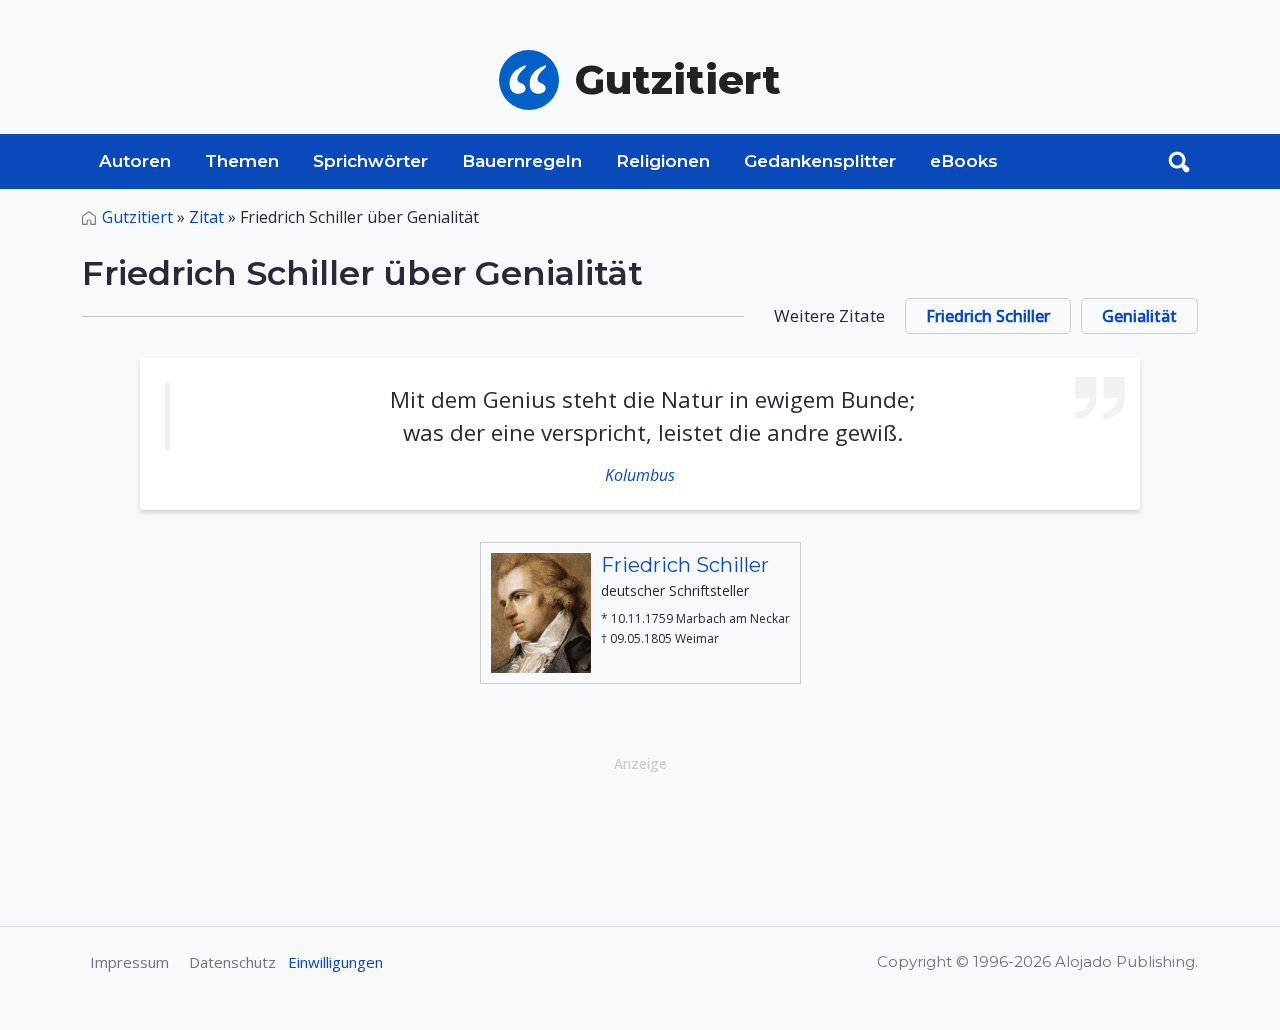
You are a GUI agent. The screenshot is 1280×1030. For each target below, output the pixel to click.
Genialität (1139, 316)
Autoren (135, 161)
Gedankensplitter (820, 161)
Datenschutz (232, 962)
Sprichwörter (370, 161)
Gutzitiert (137, 217)
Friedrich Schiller (988, 316)
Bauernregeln (522, 161)
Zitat (206, 217)
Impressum (129, 962)
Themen (242, 161)
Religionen (663, 161)
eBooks (964, 161)
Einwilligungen (335, 962)
